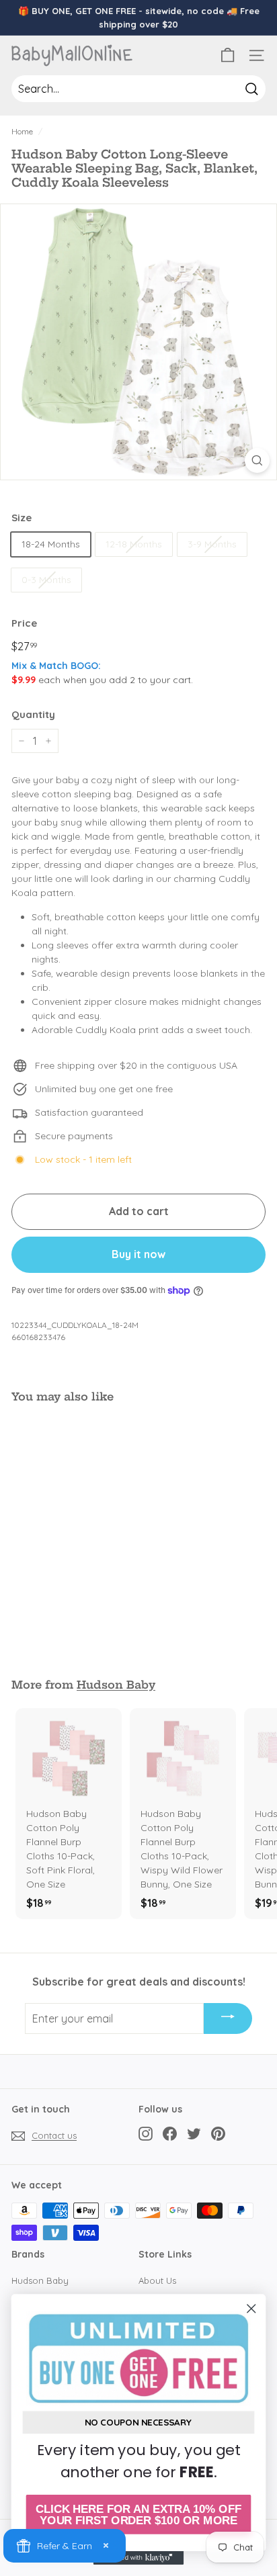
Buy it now (138, 1254)
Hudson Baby (116, 1685)
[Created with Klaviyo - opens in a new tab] (139, 2558)
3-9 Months (212, 544)
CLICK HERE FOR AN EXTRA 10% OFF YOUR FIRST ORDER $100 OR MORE (138, 2515)
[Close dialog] (251, 2308)
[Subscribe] (228, 2018)
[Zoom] (257, 460)
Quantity (33, 714)
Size (22, 518)
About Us (157, 2280)
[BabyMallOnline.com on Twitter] (194, 2134)
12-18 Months (134, 544)
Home (22, 131)
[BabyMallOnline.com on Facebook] (170, 2134)
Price (24, 623)
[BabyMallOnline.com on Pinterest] (218, 2134)
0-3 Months (46, 580)
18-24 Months (51, 544)
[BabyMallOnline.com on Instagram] (146, 2134)
